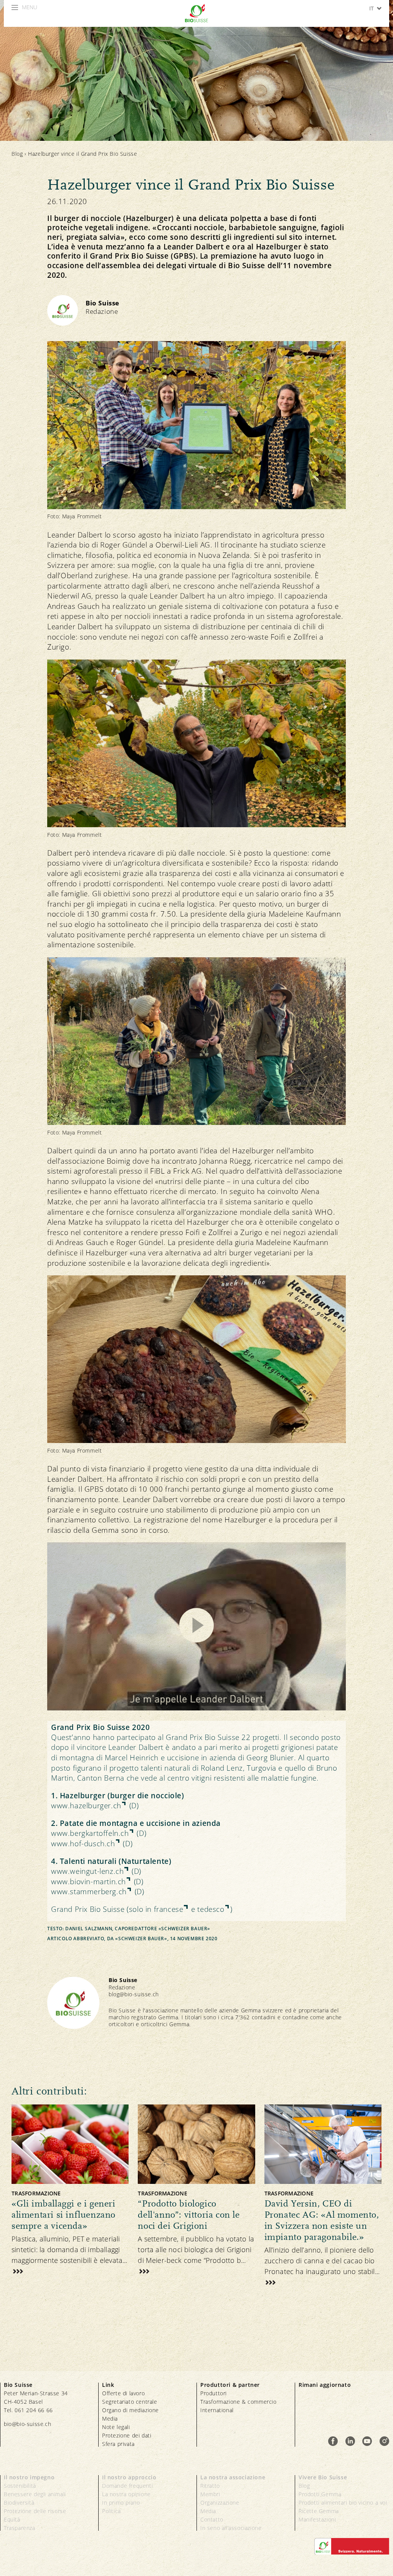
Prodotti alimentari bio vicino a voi (343, 2503)
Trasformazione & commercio (239, 2402)
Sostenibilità (20, 2486)
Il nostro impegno (29, 2477)
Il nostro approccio (129, 2477)
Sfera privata (118, 2444)
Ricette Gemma (319, 2511)
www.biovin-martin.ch (88, 1882)
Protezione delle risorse (35, 2511)
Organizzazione (220, 2503)
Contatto (212, 2519)
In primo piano (121, 2503)
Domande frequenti (127, 2486)
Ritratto (210, 2486)
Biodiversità (19, 2503)
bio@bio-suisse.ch (27, 2424)
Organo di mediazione (130, 2410)
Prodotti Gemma (320, 2494)
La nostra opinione (126, 2494)
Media (110, 2419)
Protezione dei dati (127, 2435)
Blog (17, 154)
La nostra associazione (233, 2477)
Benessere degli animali (35, 2494)
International (217, 2410)
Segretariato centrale (130, 2402)
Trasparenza (20, 2528)
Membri (210, 2494)
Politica (111, 2511)
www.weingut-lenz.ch (87, 1871)
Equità (12, 2519)
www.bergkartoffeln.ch (90, 1833)
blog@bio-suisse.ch (134, 1994)
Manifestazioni (317, 2519)
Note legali (116, 2427)
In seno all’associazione (231, 2528)
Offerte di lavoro (123, 2393)
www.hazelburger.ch (86, 1806)
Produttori (214, 2393)
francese (169, 1909)
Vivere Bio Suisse (323, 2477)
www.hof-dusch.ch (83, 1844)
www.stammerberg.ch (89, 1892)
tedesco (211, 1909)
